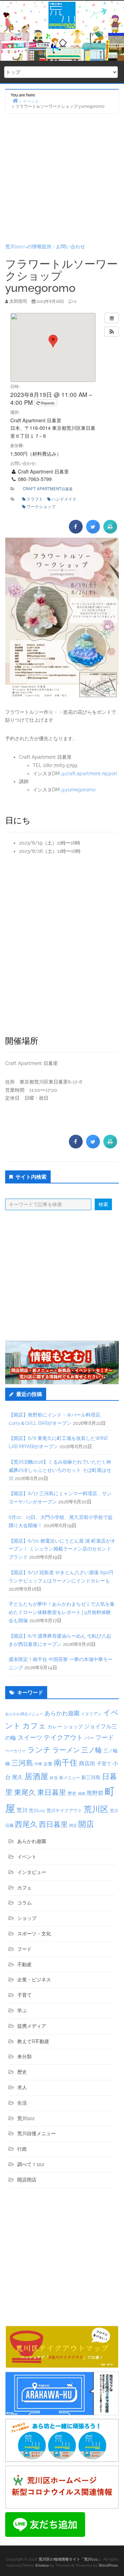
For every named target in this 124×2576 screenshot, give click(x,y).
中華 (38, 1764)
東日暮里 (52, 1792)
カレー (55, 1727)
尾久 (18, 1777)
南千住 (66, 1763)
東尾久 (25, 1792)
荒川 (22, 1810)
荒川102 (37, 1810)
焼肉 (82, 1794)
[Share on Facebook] (76, 531)
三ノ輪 (92, 1750)
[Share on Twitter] (93, 531)
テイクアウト (63, 1737)
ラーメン (66, 1750)
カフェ (34, 1726)
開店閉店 (27, 2180)
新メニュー (70, 1778)
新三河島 (91, 1777)
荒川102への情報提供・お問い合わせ (45, 247)
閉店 (73, 1825)
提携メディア (32, 2026)
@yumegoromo (78, 790)
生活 (22, 2103)
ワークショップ (41, 506)
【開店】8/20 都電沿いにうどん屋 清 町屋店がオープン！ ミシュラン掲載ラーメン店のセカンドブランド (62, 1549)
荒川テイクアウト (64, 1810)
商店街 (87, 1764)
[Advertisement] (62, 178)
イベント (27, 1857)
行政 (22, 2149)
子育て (104, 1764)
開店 (86, 1824)
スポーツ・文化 (34, 1934)
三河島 (22, 1763)
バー (89, 1738)
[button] (112, 332)
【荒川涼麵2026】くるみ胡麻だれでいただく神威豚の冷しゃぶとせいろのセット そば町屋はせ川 (60, 1470)
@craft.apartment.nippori (89, 774)
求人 (22, 2087)
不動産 (24, 1965)
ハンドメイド (64, 499)
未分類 (24, 2057)
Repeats (48, 403)
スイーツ (30, 1737)
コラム (24, 1903)
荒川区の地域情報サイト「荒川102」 (70, 2559)
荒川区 (96, 1809)
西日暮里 (53, 1824)
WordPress (108, 2566)
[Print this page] (110, 531)
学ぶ (22, 2011)
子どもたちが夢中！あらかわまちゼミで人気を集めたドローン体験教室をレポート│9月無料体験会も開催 (62, 1612)
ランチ (39, 1750)
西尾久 (26, 1824)
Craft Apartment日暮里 (48, 489)
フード (105, 1737)
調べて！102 (31, 2164)
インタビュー (32, 1872)
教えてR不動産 (33, 2041)
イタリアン (91, 1714)
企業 (48, 1764)
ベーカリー (15, 1751)
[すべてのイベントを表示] (112, 318)
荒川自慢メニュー (37, 2133)
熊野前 (95, 1793)
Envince (42, 2566)
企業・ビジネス (34, 1980)
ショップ (73, 1727)
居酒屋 (36, 1776)
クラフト (35, 499)
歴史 (72, 1793)
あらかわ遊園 (62, 1713)
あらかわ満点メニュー (24, 1714)
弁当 (54, 1778)
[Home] (15, 100)
